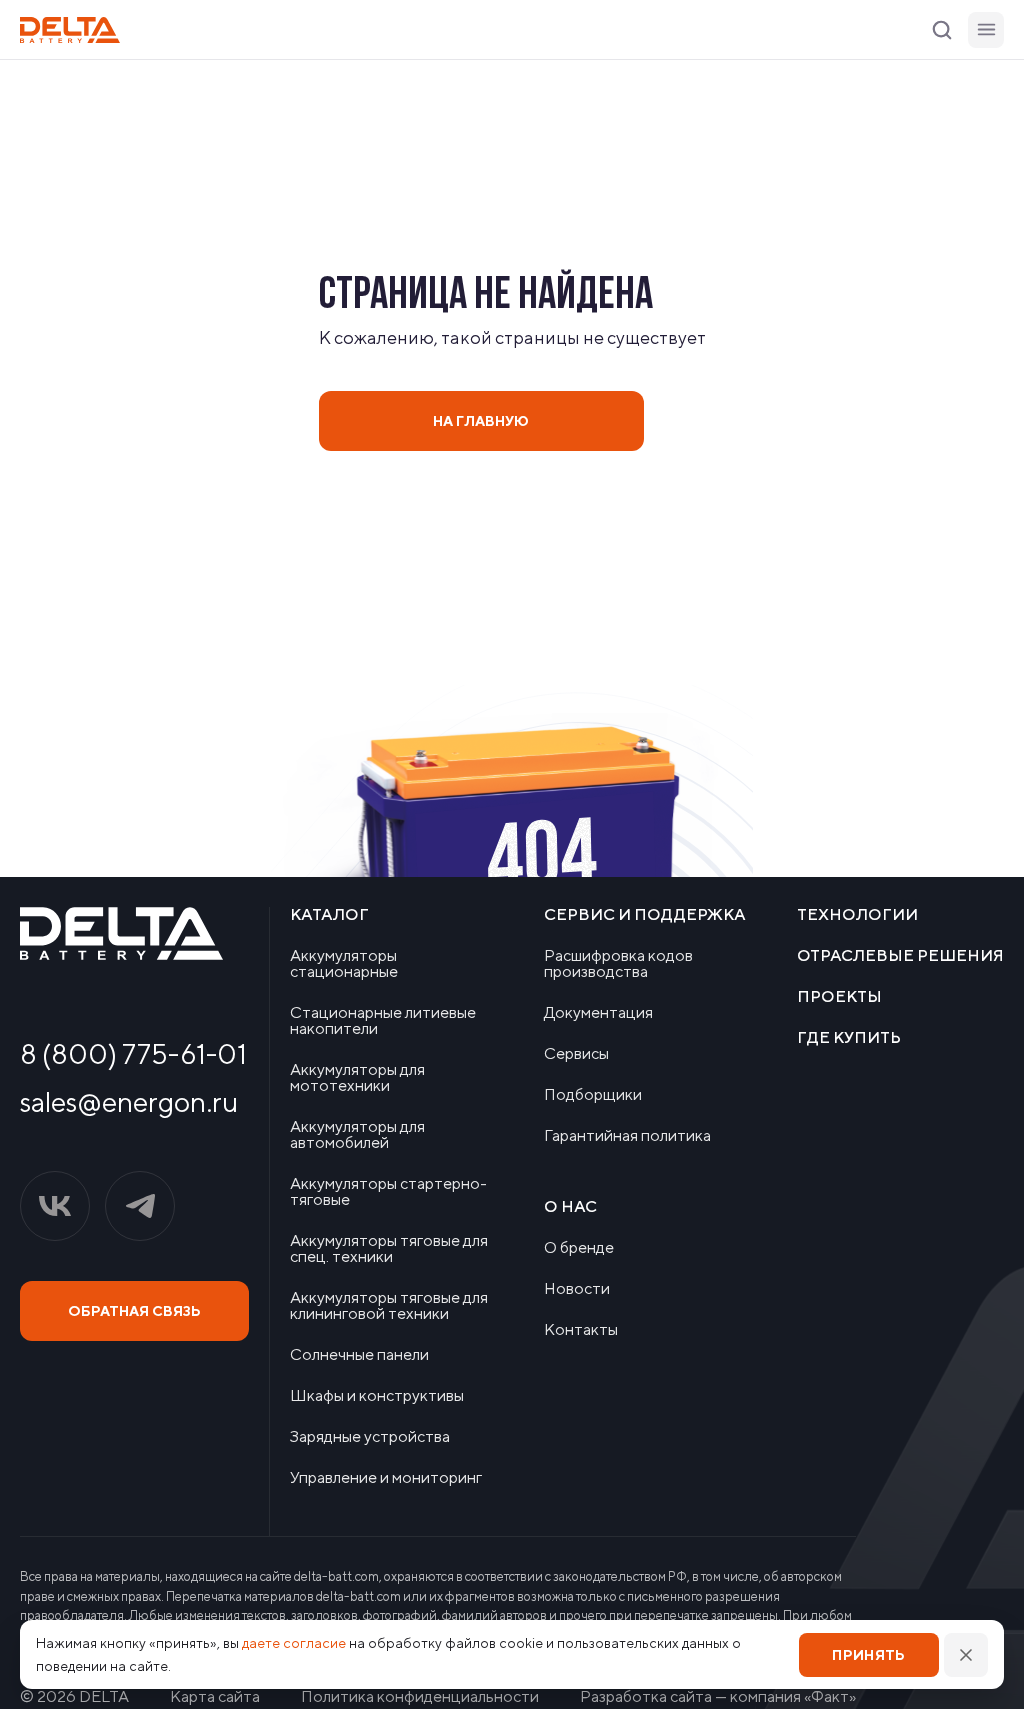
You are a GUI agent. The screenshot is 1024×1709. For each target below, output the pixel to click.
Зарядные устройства (370, 1437)
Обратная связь (134, 1311)
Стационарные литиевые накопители (383, 1021)
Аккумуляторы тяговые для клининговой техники (389, 1306)
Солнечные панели (359, 1355)
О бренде (579, 1248)
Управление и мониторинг (386, 1478)
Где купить (849, 1038)
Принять (868, 1655)
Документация (598, 1013)
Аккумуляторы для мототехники (357, 1078)
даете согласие (294, 1643)
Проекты (839, 997)
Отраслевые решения (900, 956)
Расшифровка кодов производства (618, 964)
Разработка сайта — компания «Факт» (718, 1696)
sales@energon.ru (129, 1102)
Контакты (581, 1330)
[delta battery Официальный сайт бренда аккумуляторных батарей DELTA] (70, 30)
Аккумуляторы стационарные (344, 964)
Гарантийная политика (627, 1136)
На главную (481, 421)
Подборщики (593, 1095)
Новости (577, 1289)
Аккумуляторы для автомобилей (357, 1135)
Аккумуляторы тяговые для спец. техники (389, 1249)
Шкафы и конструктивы (377, 1396)
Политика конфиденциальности (420, 1696)
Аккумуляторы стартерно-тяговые (388, 1192)
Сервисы (576, 1054)
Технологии (857, 915)
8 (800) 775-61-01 (133, 1054)
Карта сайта (215, 1696)
